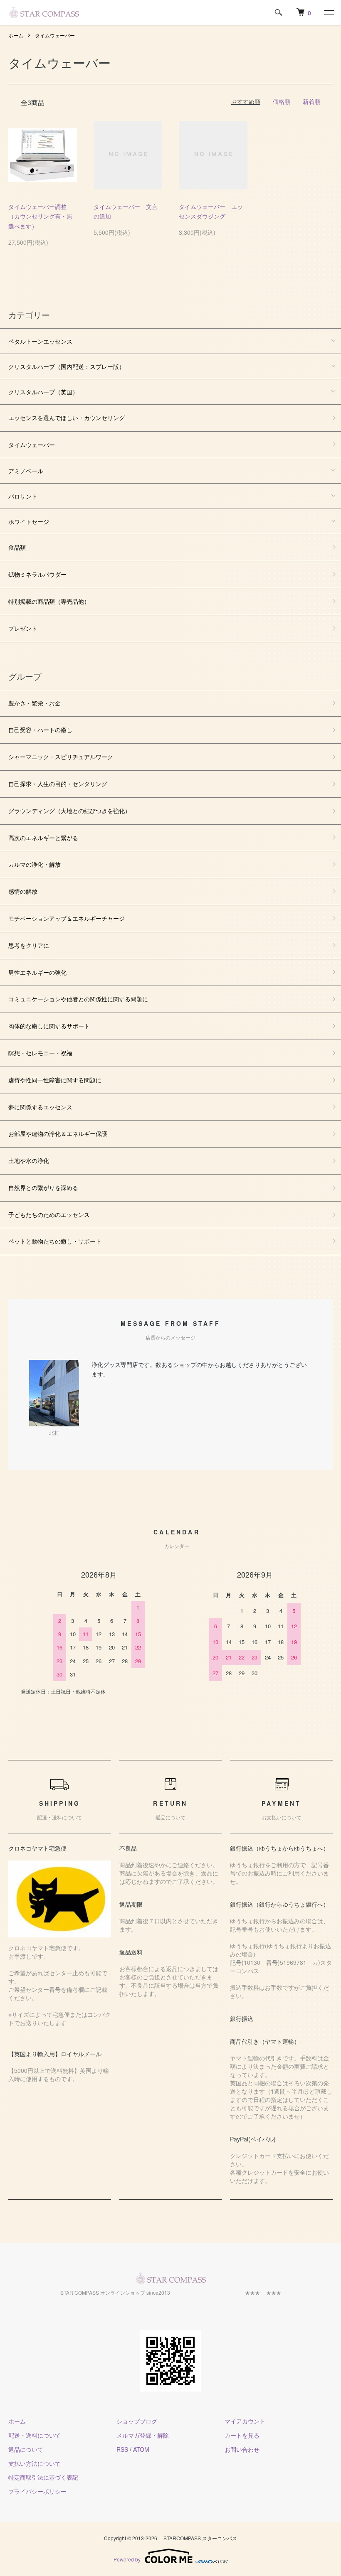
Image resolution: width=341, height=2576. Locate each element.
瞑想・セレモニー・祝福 (40, 1053)
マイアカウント (245, 2421)
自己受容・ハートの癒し (40, 730)
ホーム (16, 35)
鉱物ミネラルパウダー (37, 574)
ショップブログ (137, 2421)
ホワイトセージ (29, 521)
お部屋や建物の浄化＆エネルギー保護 (58, 1133)
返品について (26, 2449)
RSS (122, 2449)
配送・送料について (35, 2435)
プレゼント (23, 628)
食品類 (17, 547)
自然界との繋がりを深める (43, 1187)
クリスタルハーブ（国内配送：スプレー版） (67, 366)
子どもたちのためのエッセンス (49, 1214)
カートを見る (242, 2435)
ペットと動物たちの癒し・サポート (55, 1241)
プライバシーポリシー (37, 2491)
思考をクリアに (29, 945)
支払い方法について (35, 2463)
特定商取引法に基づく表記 (43, 2477)
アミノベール (26, 471)
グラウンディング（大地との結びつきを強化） (69, 811)
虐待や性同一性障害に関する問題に (55, 1080)
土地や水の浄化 (29, 1160)
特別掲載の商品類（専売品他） (49, 601)
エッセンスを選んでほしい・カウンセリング (67, 418)
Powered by (127, 2559)
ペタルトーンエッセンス (40, 341)
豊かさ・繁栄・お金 (35, 703)
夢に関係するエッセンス (40, 1107)
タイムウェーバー (55, 35)
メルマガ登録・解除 (143, 2435)
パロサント (23, 496)
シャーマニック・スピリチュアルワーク (61, 757)
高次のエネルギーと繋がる (43, 838)
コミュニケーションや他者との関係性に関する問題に (78, 999)
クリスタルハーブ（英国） (43, 392)
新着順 (311, 101)
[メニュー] (329, 12)
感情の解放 (23, 891)
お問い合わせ (242, 2449)
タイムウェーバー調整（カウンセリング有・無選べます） (40, 216)
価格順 (282, 101)
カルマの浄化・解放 (35, 864)
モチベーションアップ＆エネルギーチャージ (67, 918)
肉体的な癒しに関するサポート (49, 1026)
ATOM (141, 2449)
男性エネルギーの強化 (37, 972)
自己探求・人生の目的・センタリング (58, 784)
